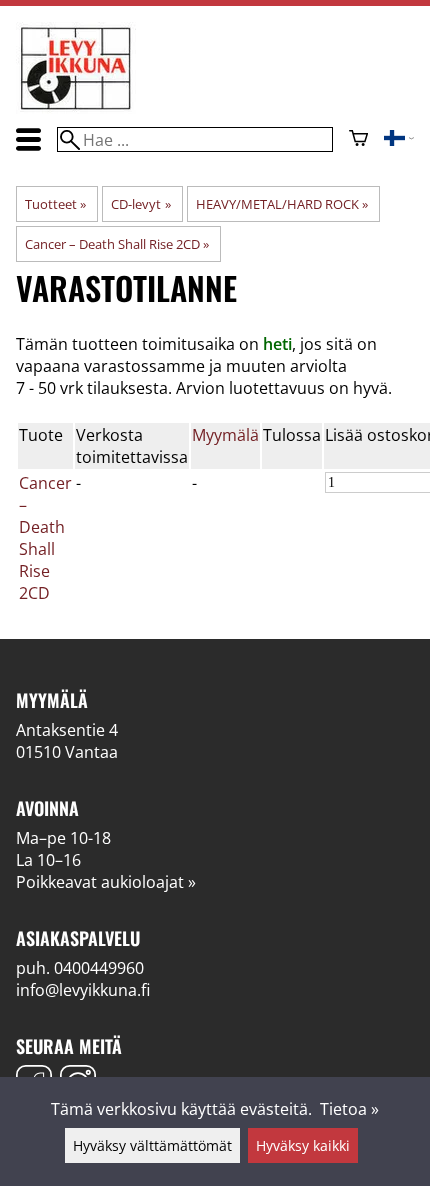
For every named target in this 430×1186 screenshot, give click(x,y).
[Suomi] (399, 140)
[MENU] (28, 139)
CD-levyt (140, 204)
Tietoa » (349, 1109)
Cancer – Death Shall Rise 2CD (117, 244)
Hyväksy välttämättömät (152, 1145)
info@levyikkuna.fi (83, 990)
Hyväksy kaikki (303, 1145)
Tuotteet (55, 204)
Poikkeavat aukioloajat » (106, 882)
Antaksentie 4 (67, 730)
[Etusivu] (76, 108)
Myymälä (225, 435)
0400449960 (99, 968)
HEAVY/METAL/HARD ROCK (282, 204)
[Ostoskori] (358, 140)
